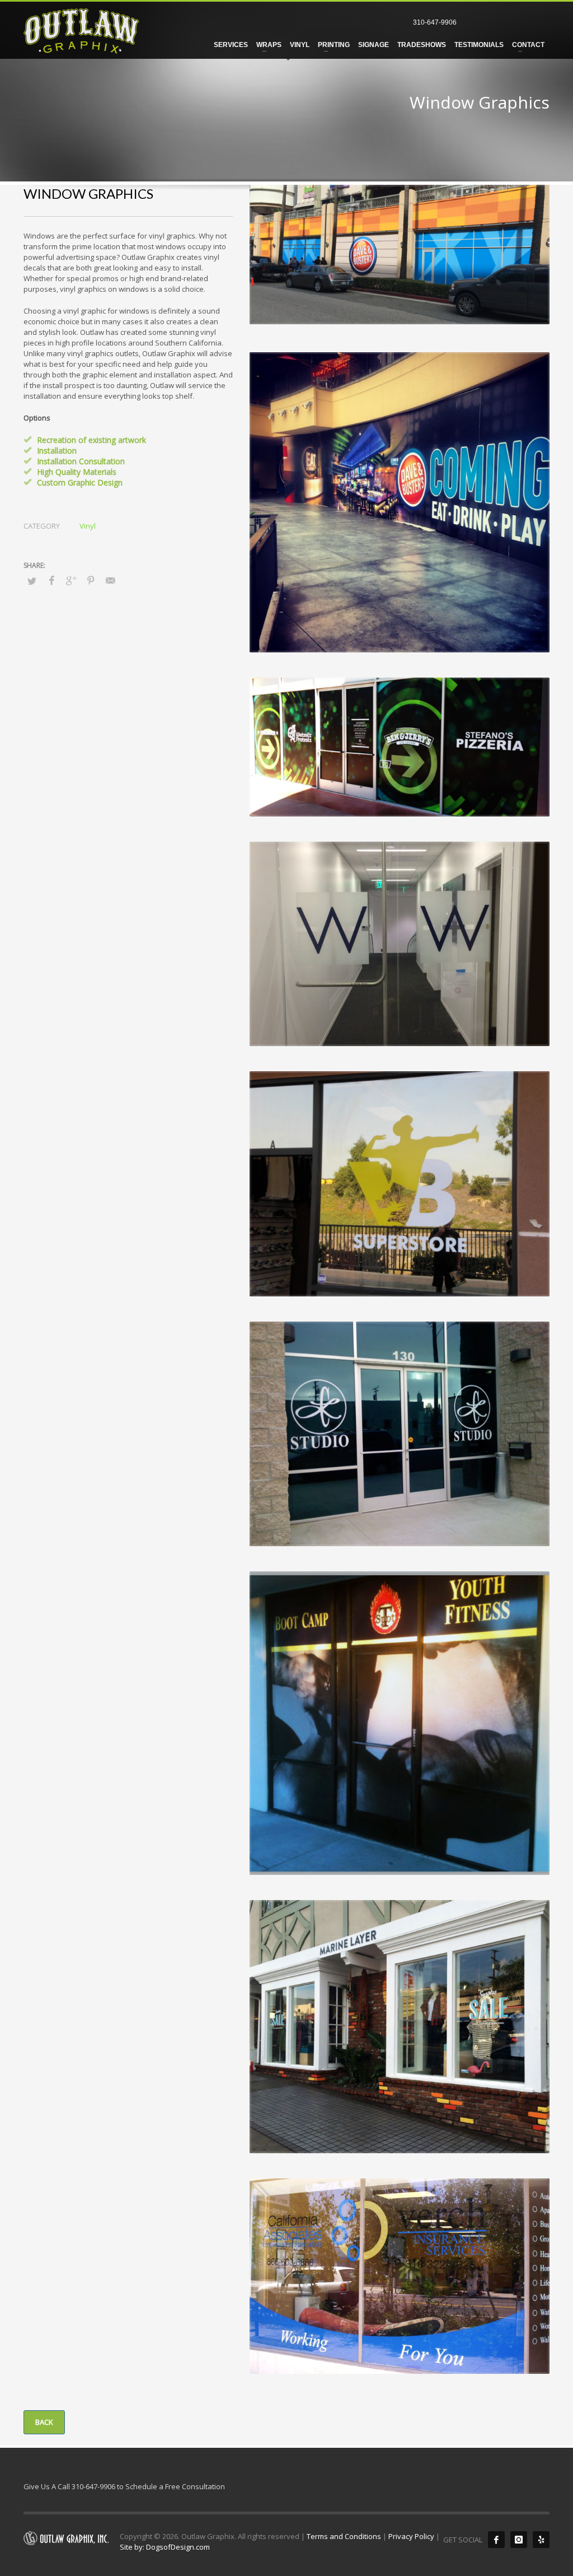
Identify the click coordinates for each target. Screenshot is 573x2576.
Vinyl (88, 526)
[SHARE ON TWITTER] (32, 581)
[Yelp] (541, 2540)
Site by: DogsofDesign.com (165, 2547)
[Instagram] (519, 2540)
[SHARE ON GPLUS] (71, 580)
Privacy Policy (411, 2536)
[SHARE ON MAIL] (110, 580)
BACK (44, 2422)
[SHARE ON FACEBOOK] (51, 580)
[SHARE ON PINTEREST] (91, 580)
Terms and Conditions (344, 2536)
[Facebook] (496, 2540)
